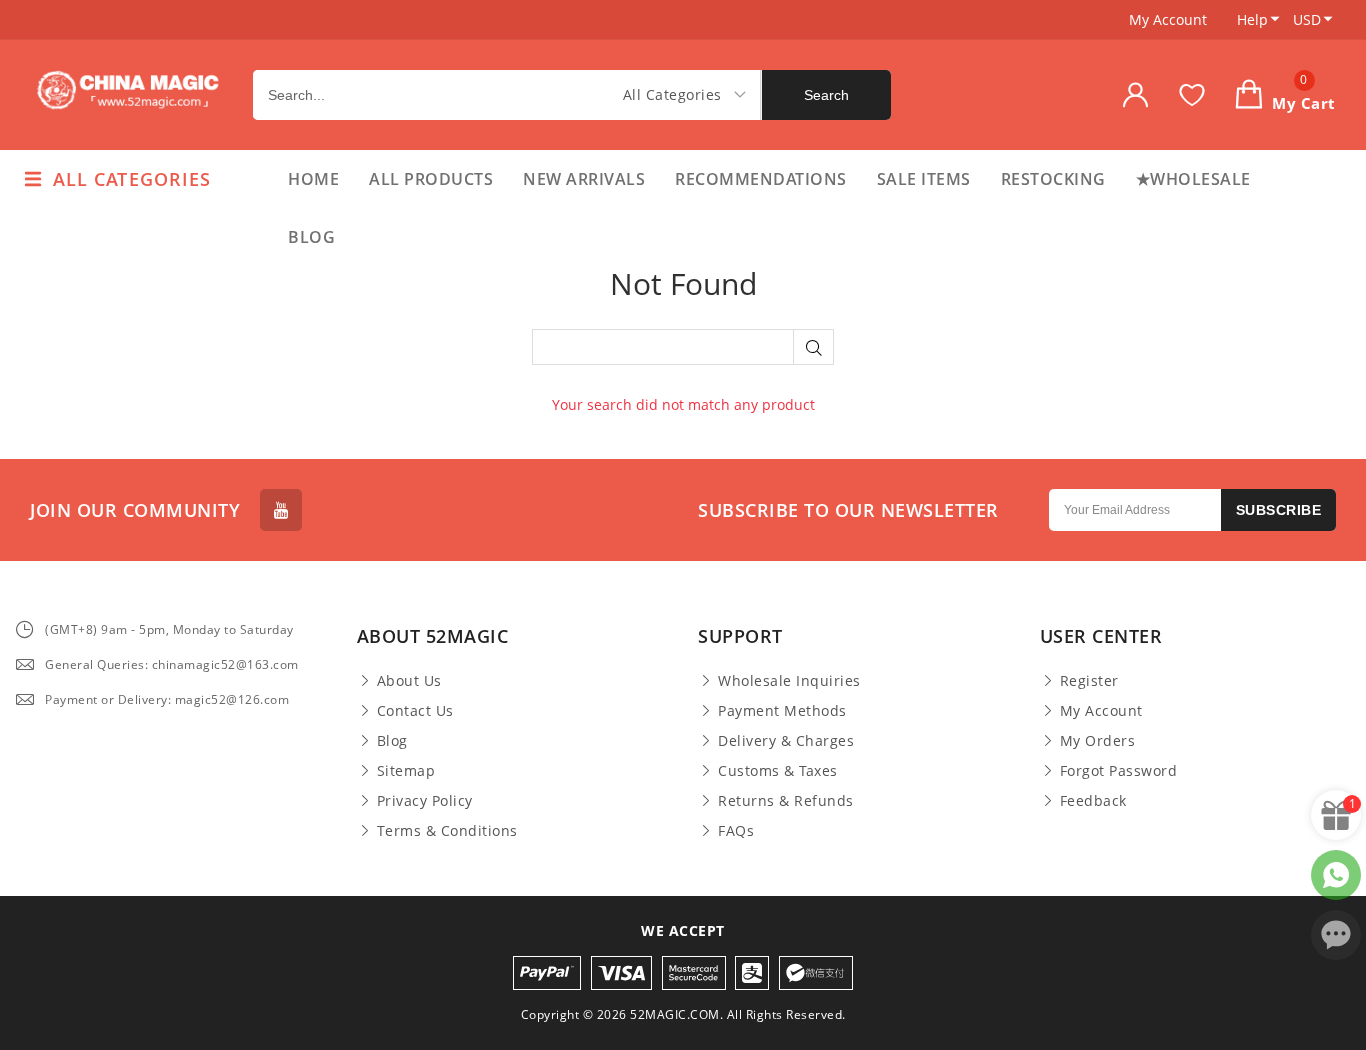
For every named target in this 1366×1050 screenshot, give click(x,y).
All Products (431, 179)
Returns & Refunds (786, 801)
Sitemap (406, 771)
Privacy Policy (425, 801)
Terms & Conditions (447, 831)
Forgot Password (1119, 771)
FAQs (736, 831)
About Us (409, 681)
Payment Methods (782, 711)
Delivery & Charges (786, 741)
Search (826, 95)
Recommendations (761, 179)
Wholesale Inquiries (789, 681)
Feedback (1093, 801)
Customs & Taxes (778, 771)
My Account (1168, 19)
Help (1252, 19)
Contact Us (415, 711)
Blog (311, 237)
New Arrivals (584, 179)
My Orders (1098, 741)
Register (1089, 681)
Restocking (1053, 179)
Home (313, 179)
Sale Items (924, 179)
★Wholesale (1193, 179)
